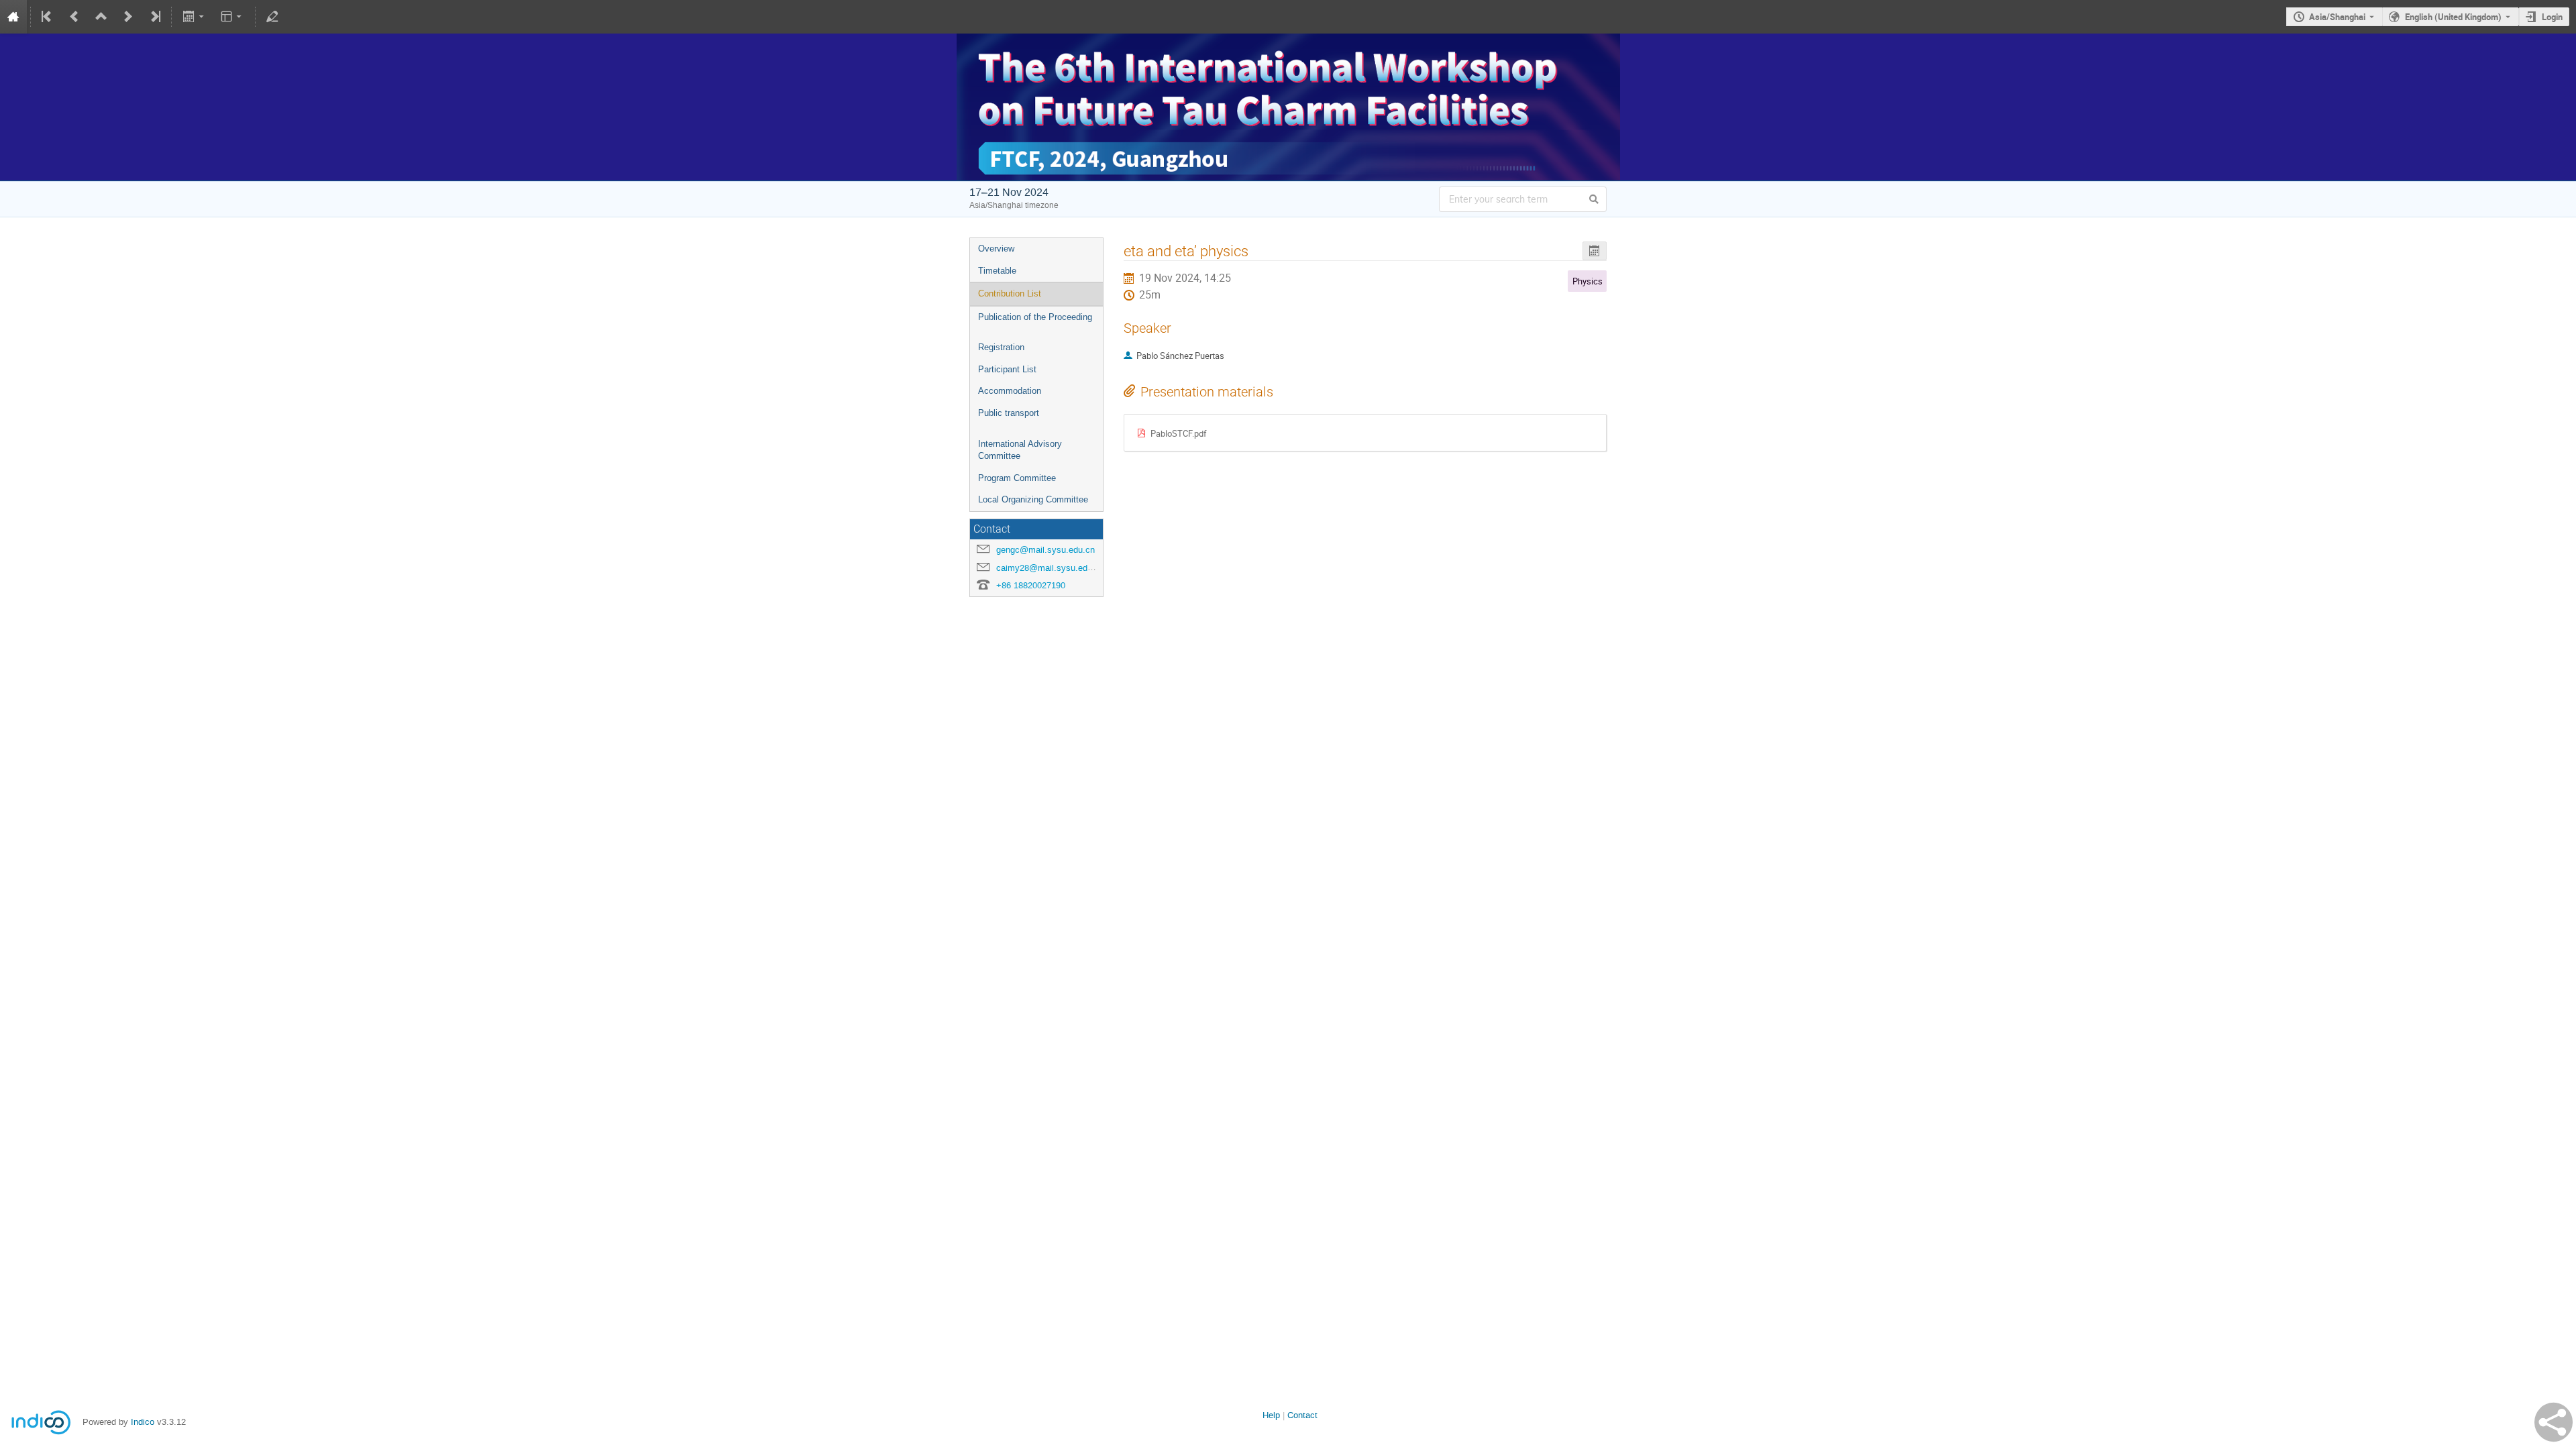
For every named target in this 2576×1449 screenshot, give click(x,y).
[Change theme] (232, 17)
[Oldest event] (48, 17)
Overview (996, 249)
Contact (1302, 1415)
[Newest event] (154, 17)
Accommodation (1010, 391)
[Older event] (74, 17)
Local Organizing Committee (1033, 499)
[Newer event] (128, 17)
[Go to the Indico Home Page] (13, 17)
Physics (1588, 281)
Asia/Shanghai (2337, 17)
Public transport (1009, 413)
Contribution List (1010, 293)
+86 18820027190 (1031, 585)
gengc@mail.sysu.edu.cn (1045, 550)
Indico (143, 1422)
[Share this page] (2554, 1422)
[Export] (194, 17)
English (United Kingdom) (2453, 17)
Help (1271, 1415)
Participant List (1007, 369)
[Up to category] (101, 17)
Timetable (997, 271)
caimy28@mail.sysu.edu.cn (1050, 568)
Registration (1001, 347)
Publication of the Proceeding (1035, 317)
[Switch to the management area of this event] (272, 17)
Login (2552, 17)
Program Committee (1017, 478)
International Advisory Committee (1020, 450)
